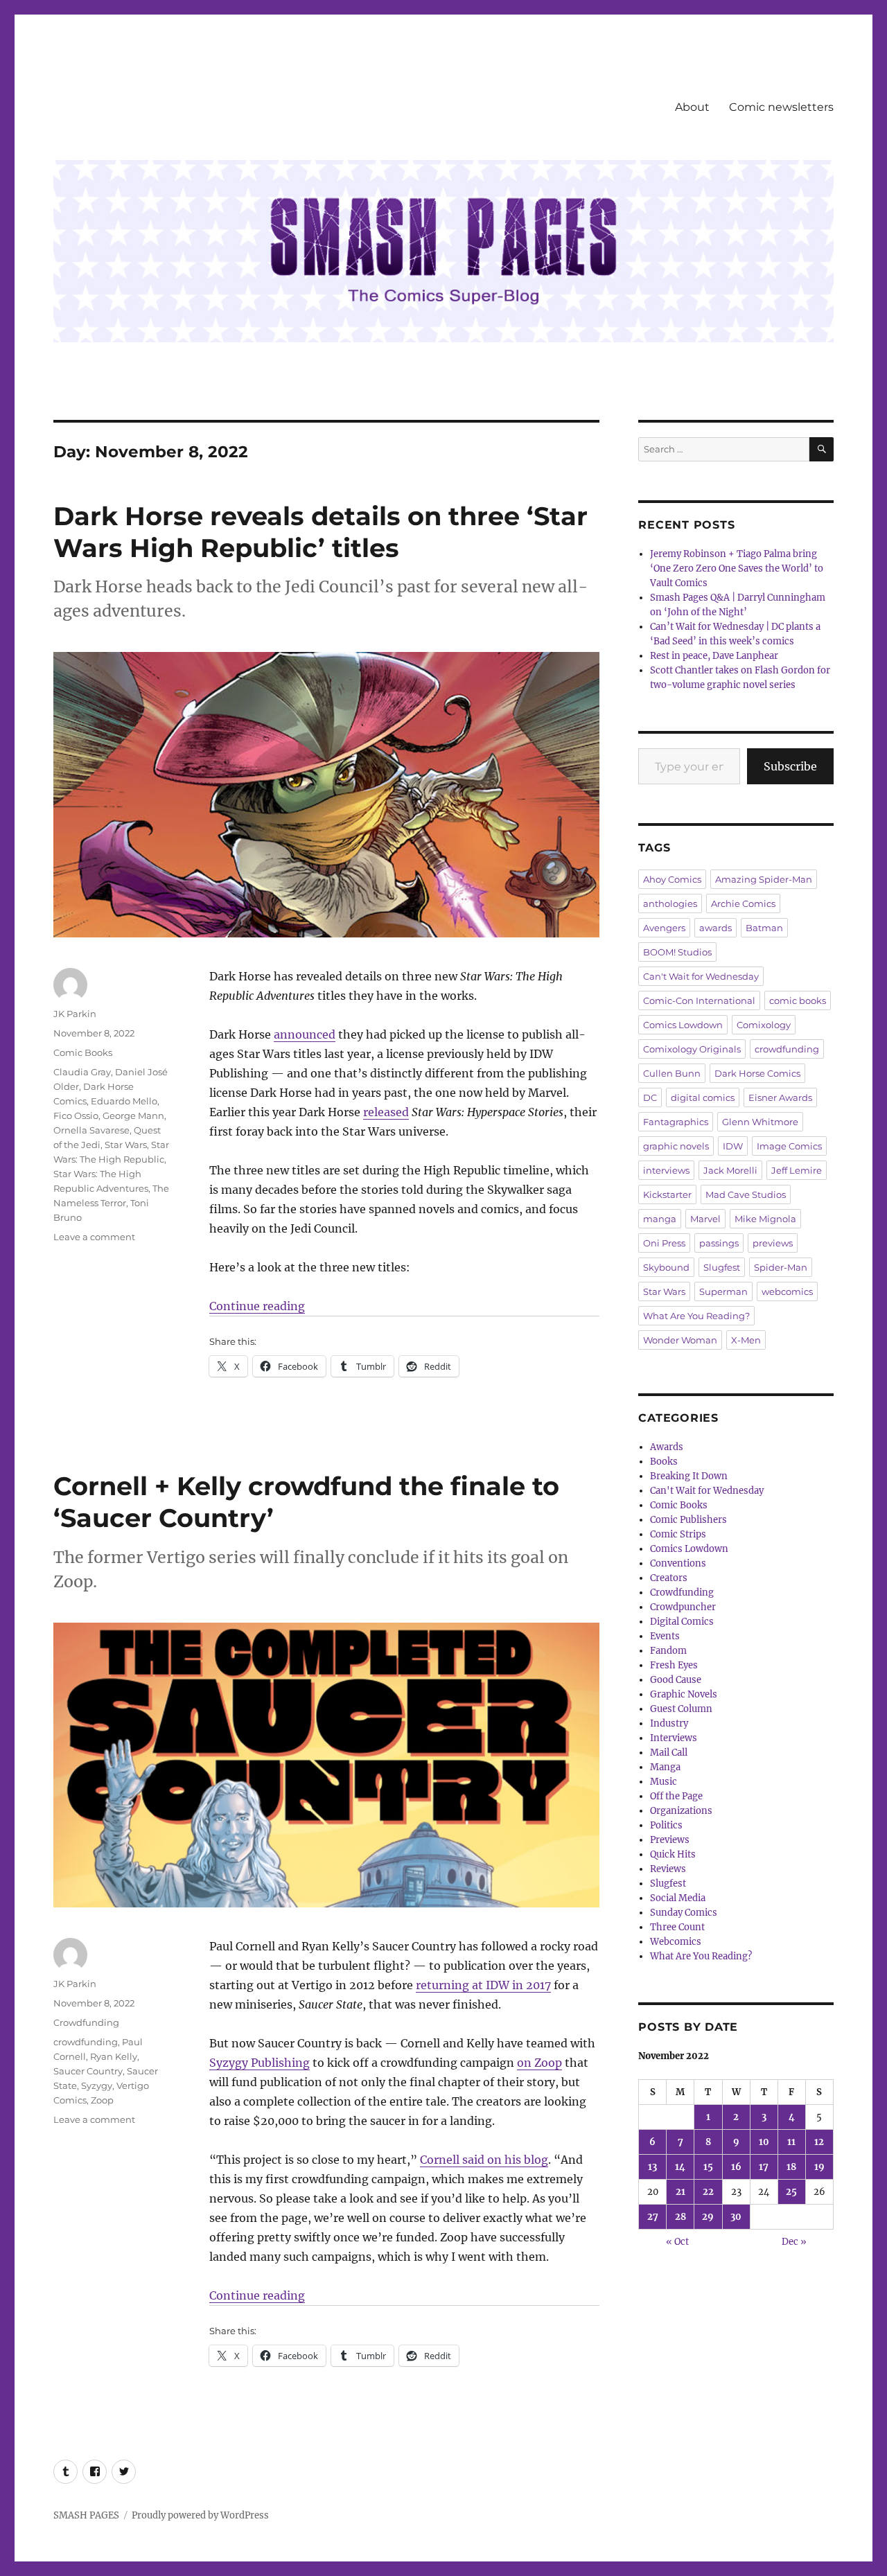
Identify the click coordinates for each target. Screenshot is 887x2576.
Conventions (678, 1563)
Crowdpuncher (683, 1607)
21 (680, 2192)
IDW (733, 1146)
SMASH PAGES (86, 2515)
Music (664, 1782)
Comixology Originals (692, 1049)
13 (652, 2167)
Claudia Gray (82, 1072)
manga (660, 1219)
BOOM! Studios (677, 952)
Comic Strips (678, 1534)
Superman (723, 1291)
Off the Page (676, 1796)
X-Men (746, 1340)
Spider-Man (781, 1267)
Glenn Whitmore (760, 1122)
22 (708, 2192)
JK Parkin (75, 1014)
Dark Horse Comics (757, 1073)
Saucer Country (88, 2071)
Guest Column (681, 1709)
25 (791, 2192)
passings (719, 1243)
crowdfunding (86, 2042)
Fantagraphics (676, 1122)
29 (708, 2217)
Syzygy (97, 2085)
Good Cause (676, 1680)
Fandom (668, 1651)
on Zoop (539, 2063)
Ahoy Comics (672, 879)
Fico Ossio (76, 1115)
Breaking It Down (689, 1476)
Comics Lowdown (683, 1025)
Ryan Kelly (114, 2056)
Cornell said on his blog (484, 2160)
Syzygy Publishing (260, 2063)
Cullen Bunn (672, 1073)
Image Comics (789, 1146)
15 (708, 2167)
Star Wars (126, 1145)
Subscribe (790, 766)
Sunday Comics (684, 1913)
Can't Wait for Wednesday (701, 976)
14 (680, 2167)
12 (819, 2142)
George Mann (133, 1115)
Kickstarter (667, 1194)
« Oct (677, 2242)
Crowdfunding (86, 2022)
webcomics (787, 1291)
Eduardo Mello (124, 1101)
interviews (666, 1170)
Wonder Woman (680, 1340)
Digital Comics (682, 1622)
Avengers (664, 928)
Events (665, 1636)
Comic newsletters (781, 107)
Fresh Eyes (674, 1665)
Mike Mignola (765, 1219)
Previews (670, 1840)
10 (764, 2142)
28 (680, 2217)
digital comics (703, 1097)
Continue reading (257, 1306)
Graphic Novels (684, 1694)
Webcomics (676, 1942)
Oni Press (664, 1243)
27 (653, 2217)
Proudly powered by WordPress (200, 2515)
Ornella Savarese (91, 1130)
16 (736, 2167)
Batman (764, 928)
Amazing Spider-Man (764, 879)
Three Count (677, 1927)
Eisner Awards (780, 1097)
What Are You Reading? (696, 1316)
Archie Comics (743, 903)
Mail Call (669, 1753)
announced (305, 1034)
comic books (798, 1000)
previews (773, 1243)
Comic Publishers (688, 1520)
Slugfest (722, 1267)
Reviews (668, 1869)
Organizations (681, 1811)
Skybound (666, 1267)
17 (764, 2167)
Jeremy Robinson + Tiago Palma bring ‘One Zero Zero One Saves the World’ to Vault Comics (737, 568)
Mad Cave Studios (746, 1194)
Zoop (102, 2100)
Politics (666, 1825)
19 (819, 2167)
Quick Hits (673, 1854)
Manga (665, 1767)
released (386, 1112)
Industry (669, 1723)
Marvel (705, 1219)
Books (664, 1462)
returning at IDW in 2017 (483, 1985)
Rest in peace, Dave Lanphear (714, 656)
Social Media (678, 1898)
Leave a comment (94, 1237)
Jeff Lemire (797, 1170)
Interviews (674, 1738)
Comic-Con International (699, 1000)
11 (791, 2142)
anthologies (670, 903)
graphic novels (676, 1146)
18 (791, 2167)
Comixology (764, 1025)
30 (736, 2217)
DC (650, 1097)
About (692, 107)
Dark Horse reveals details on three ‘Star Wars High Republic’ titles (320, 532)
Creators (669, 1578)
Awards (667, 1447)
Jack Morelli (730, 1170)
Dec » (794, 2242)
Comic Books (83, 1052)
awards (715, 928)
